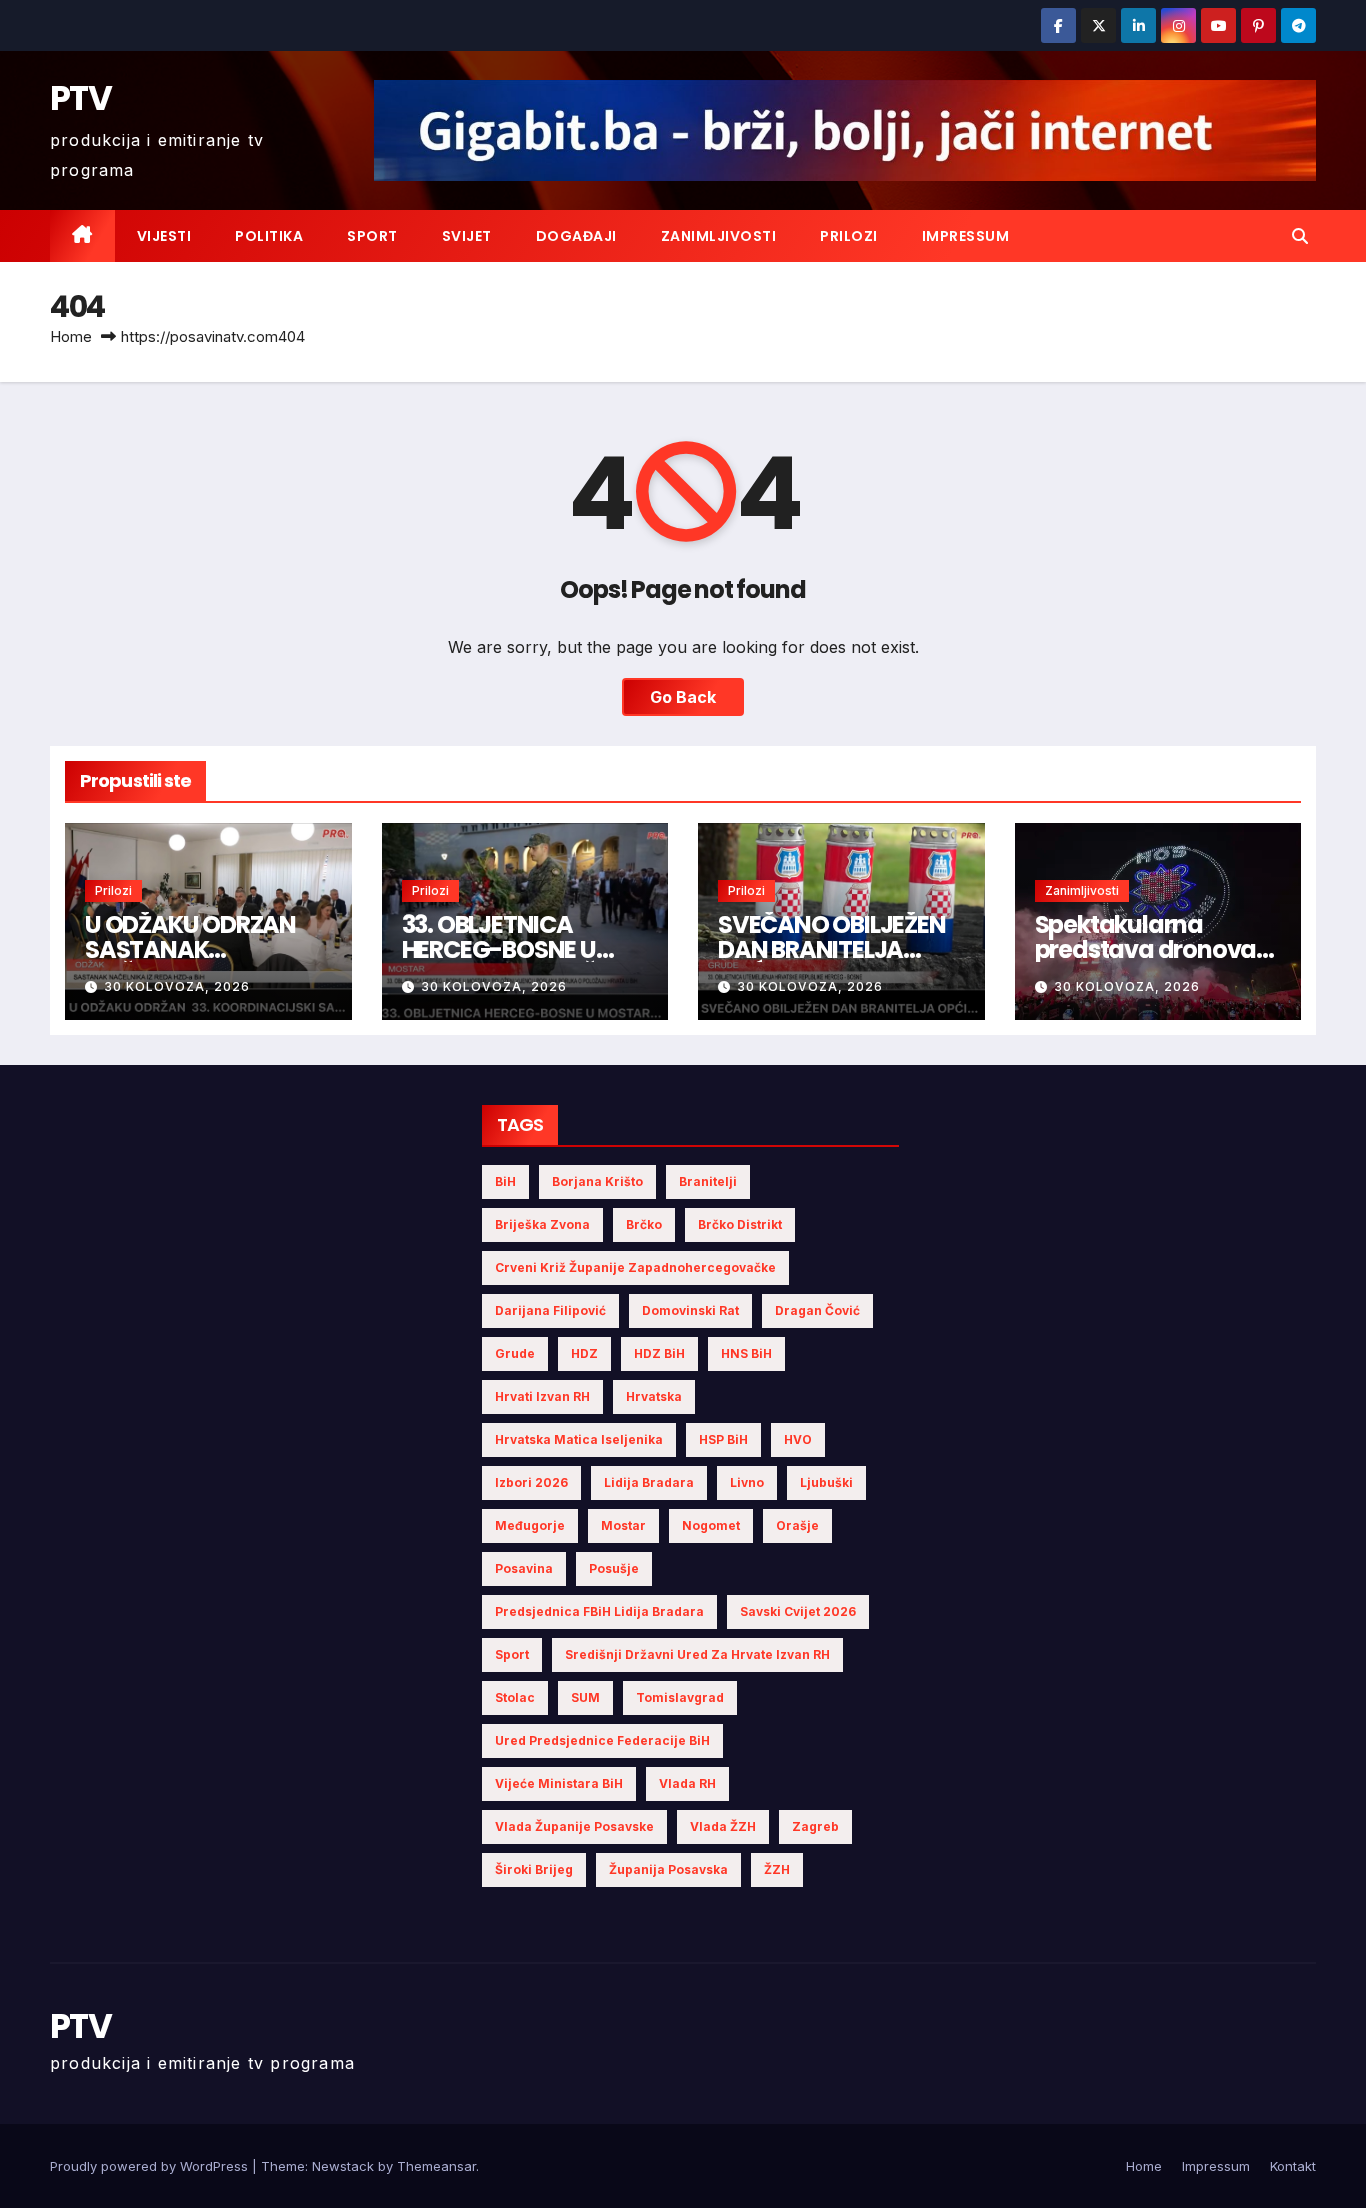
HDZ (584, 1353)
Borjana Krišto (597, 1181)
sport (512, 1654)
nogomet (711, 1525)
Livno (747, 1482)
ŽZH (777, 1869)
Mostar (623, 1525)
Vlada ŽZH (723, 1826)
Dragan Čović (817, 1310)
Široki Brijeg (534, 1869)
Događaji (576, 236)
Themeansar (436, 2166)
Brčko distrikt (740, 1224)
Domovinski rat (690, 1310)
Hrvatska (654, 1396)
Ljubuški (826, 1482)
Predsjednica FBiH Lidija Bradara (599, 1611)
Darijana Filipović (550, 1310)
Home (71, 336)
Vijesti (164, 236)
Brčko (644, 1224)
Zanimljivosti (719, 236)
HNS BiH (746, 1353)
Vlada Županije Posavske (574, 1826)
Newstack (343, 2166)
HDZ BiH (659, 1353)
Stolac (515, 1697)
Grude (515, 1353)
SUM (585, 1697)
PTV (80, 98)
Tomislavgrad (680, 1697)
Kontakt (1293, 2166)
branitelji (708, 1181)
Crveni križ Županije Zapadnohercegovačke (635, 1267)
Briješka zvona (542, 1224)
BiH (505, 1181)
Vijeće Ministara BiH (559, 1783)
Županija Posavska (668, 1869)
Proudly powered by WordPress (151, 2166)
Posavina (524, 1568)
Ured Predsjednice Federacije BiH (602, 1740)
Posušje (614, 1568)
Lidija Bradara (649, 1482)
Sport (372, 236)
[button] (1300, 236)
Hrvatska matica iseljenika (579, 1439)
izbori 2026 (531, 1482)
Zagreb (815, 1826)
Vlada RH (687, 1783)
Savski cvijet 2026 (798, 1611)
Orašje (797, 1525)
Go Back (683, 697)
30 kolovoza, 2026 (177, 986)
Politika (269, 236)
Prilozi (849, 236)
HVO (798, 1439)
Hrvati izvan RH (542, 1396)
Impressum (966, 236)
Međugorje (530, 1525)
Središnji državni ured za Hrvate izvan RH (697, 1654)
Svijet (467, 236)
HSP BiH (723, 1439)
